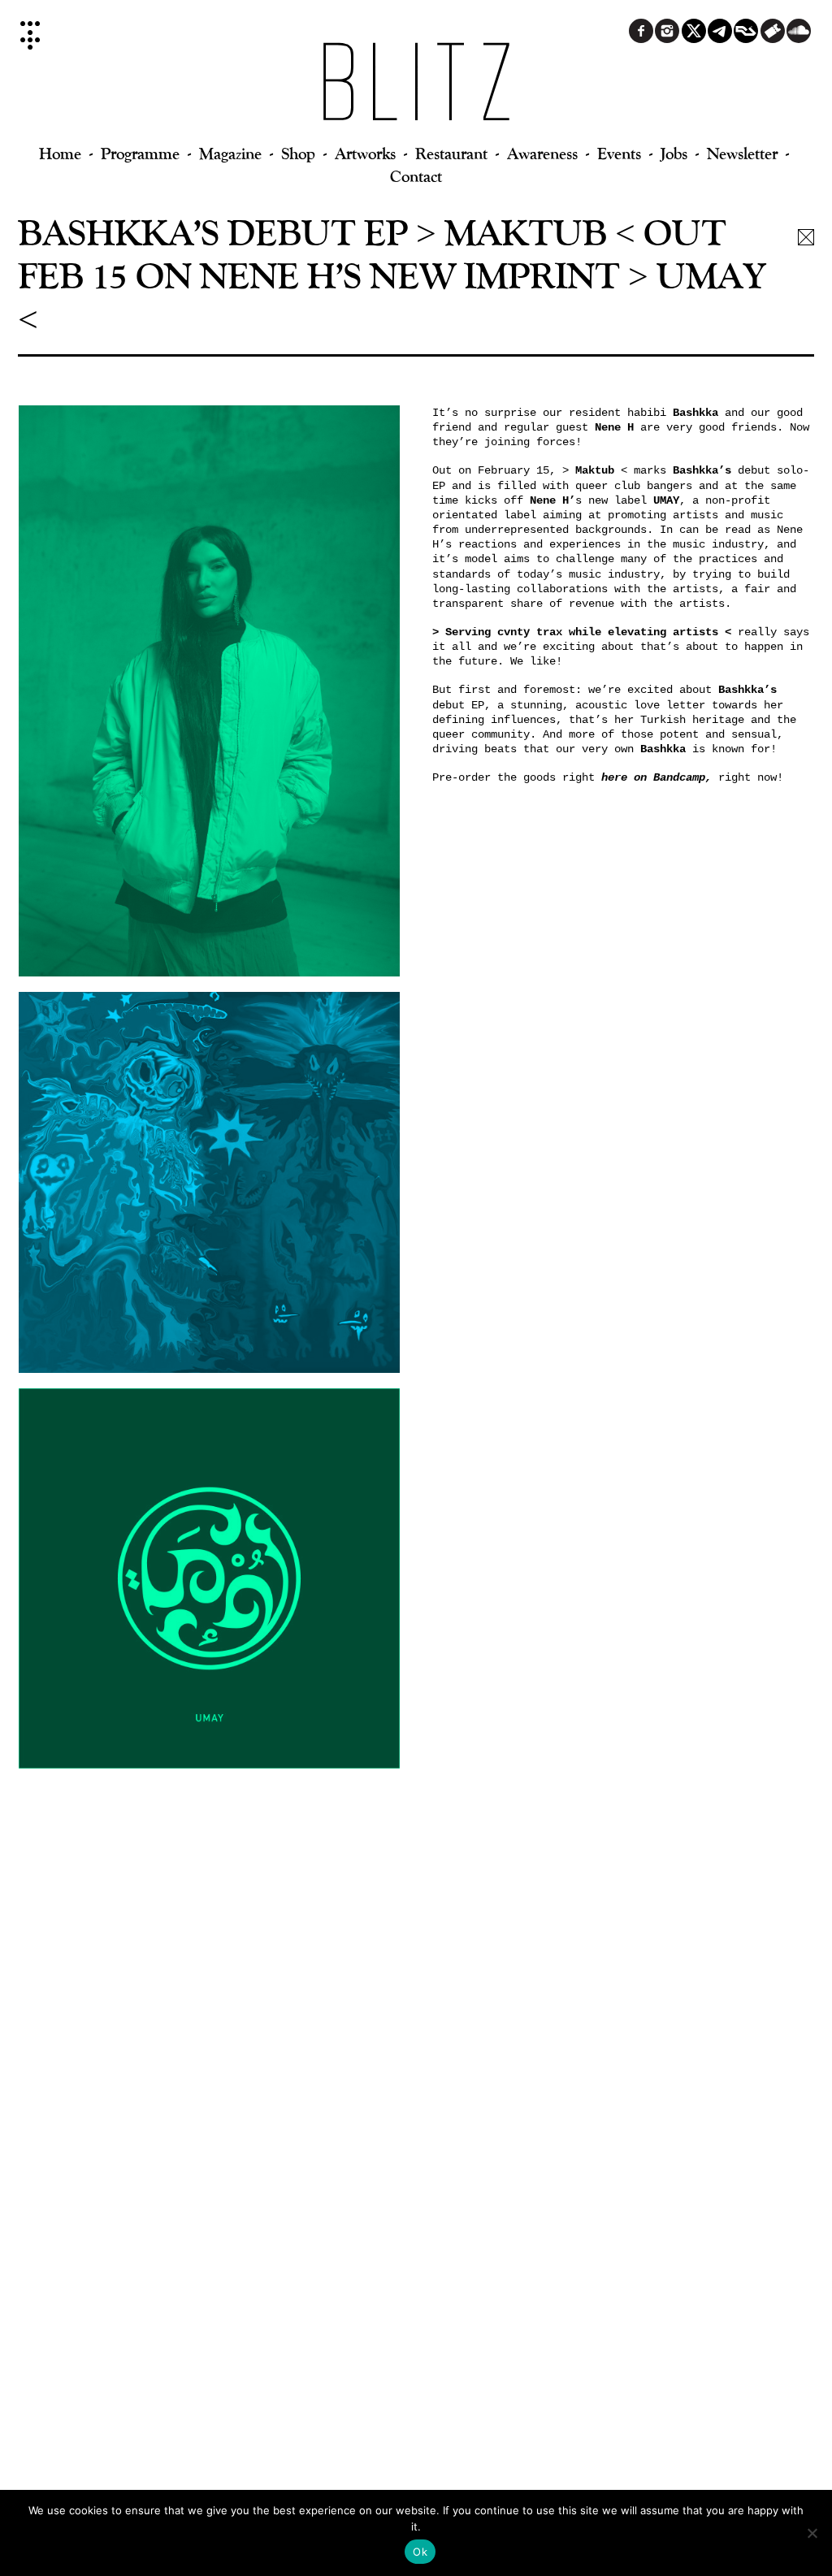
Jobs (674, 153)
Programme (140, 153)
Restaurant (451, 153)
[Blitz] (416, 89)
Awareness (542, 153)
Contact (416, 176)
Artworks (365, 153)
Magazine (230, 153)
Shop (298, 153)
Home (60, 153)
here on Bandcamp (653, 777)
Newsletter (742, 153)
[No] (812, 2533)
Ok (420, 2552)
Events (619, 153)
